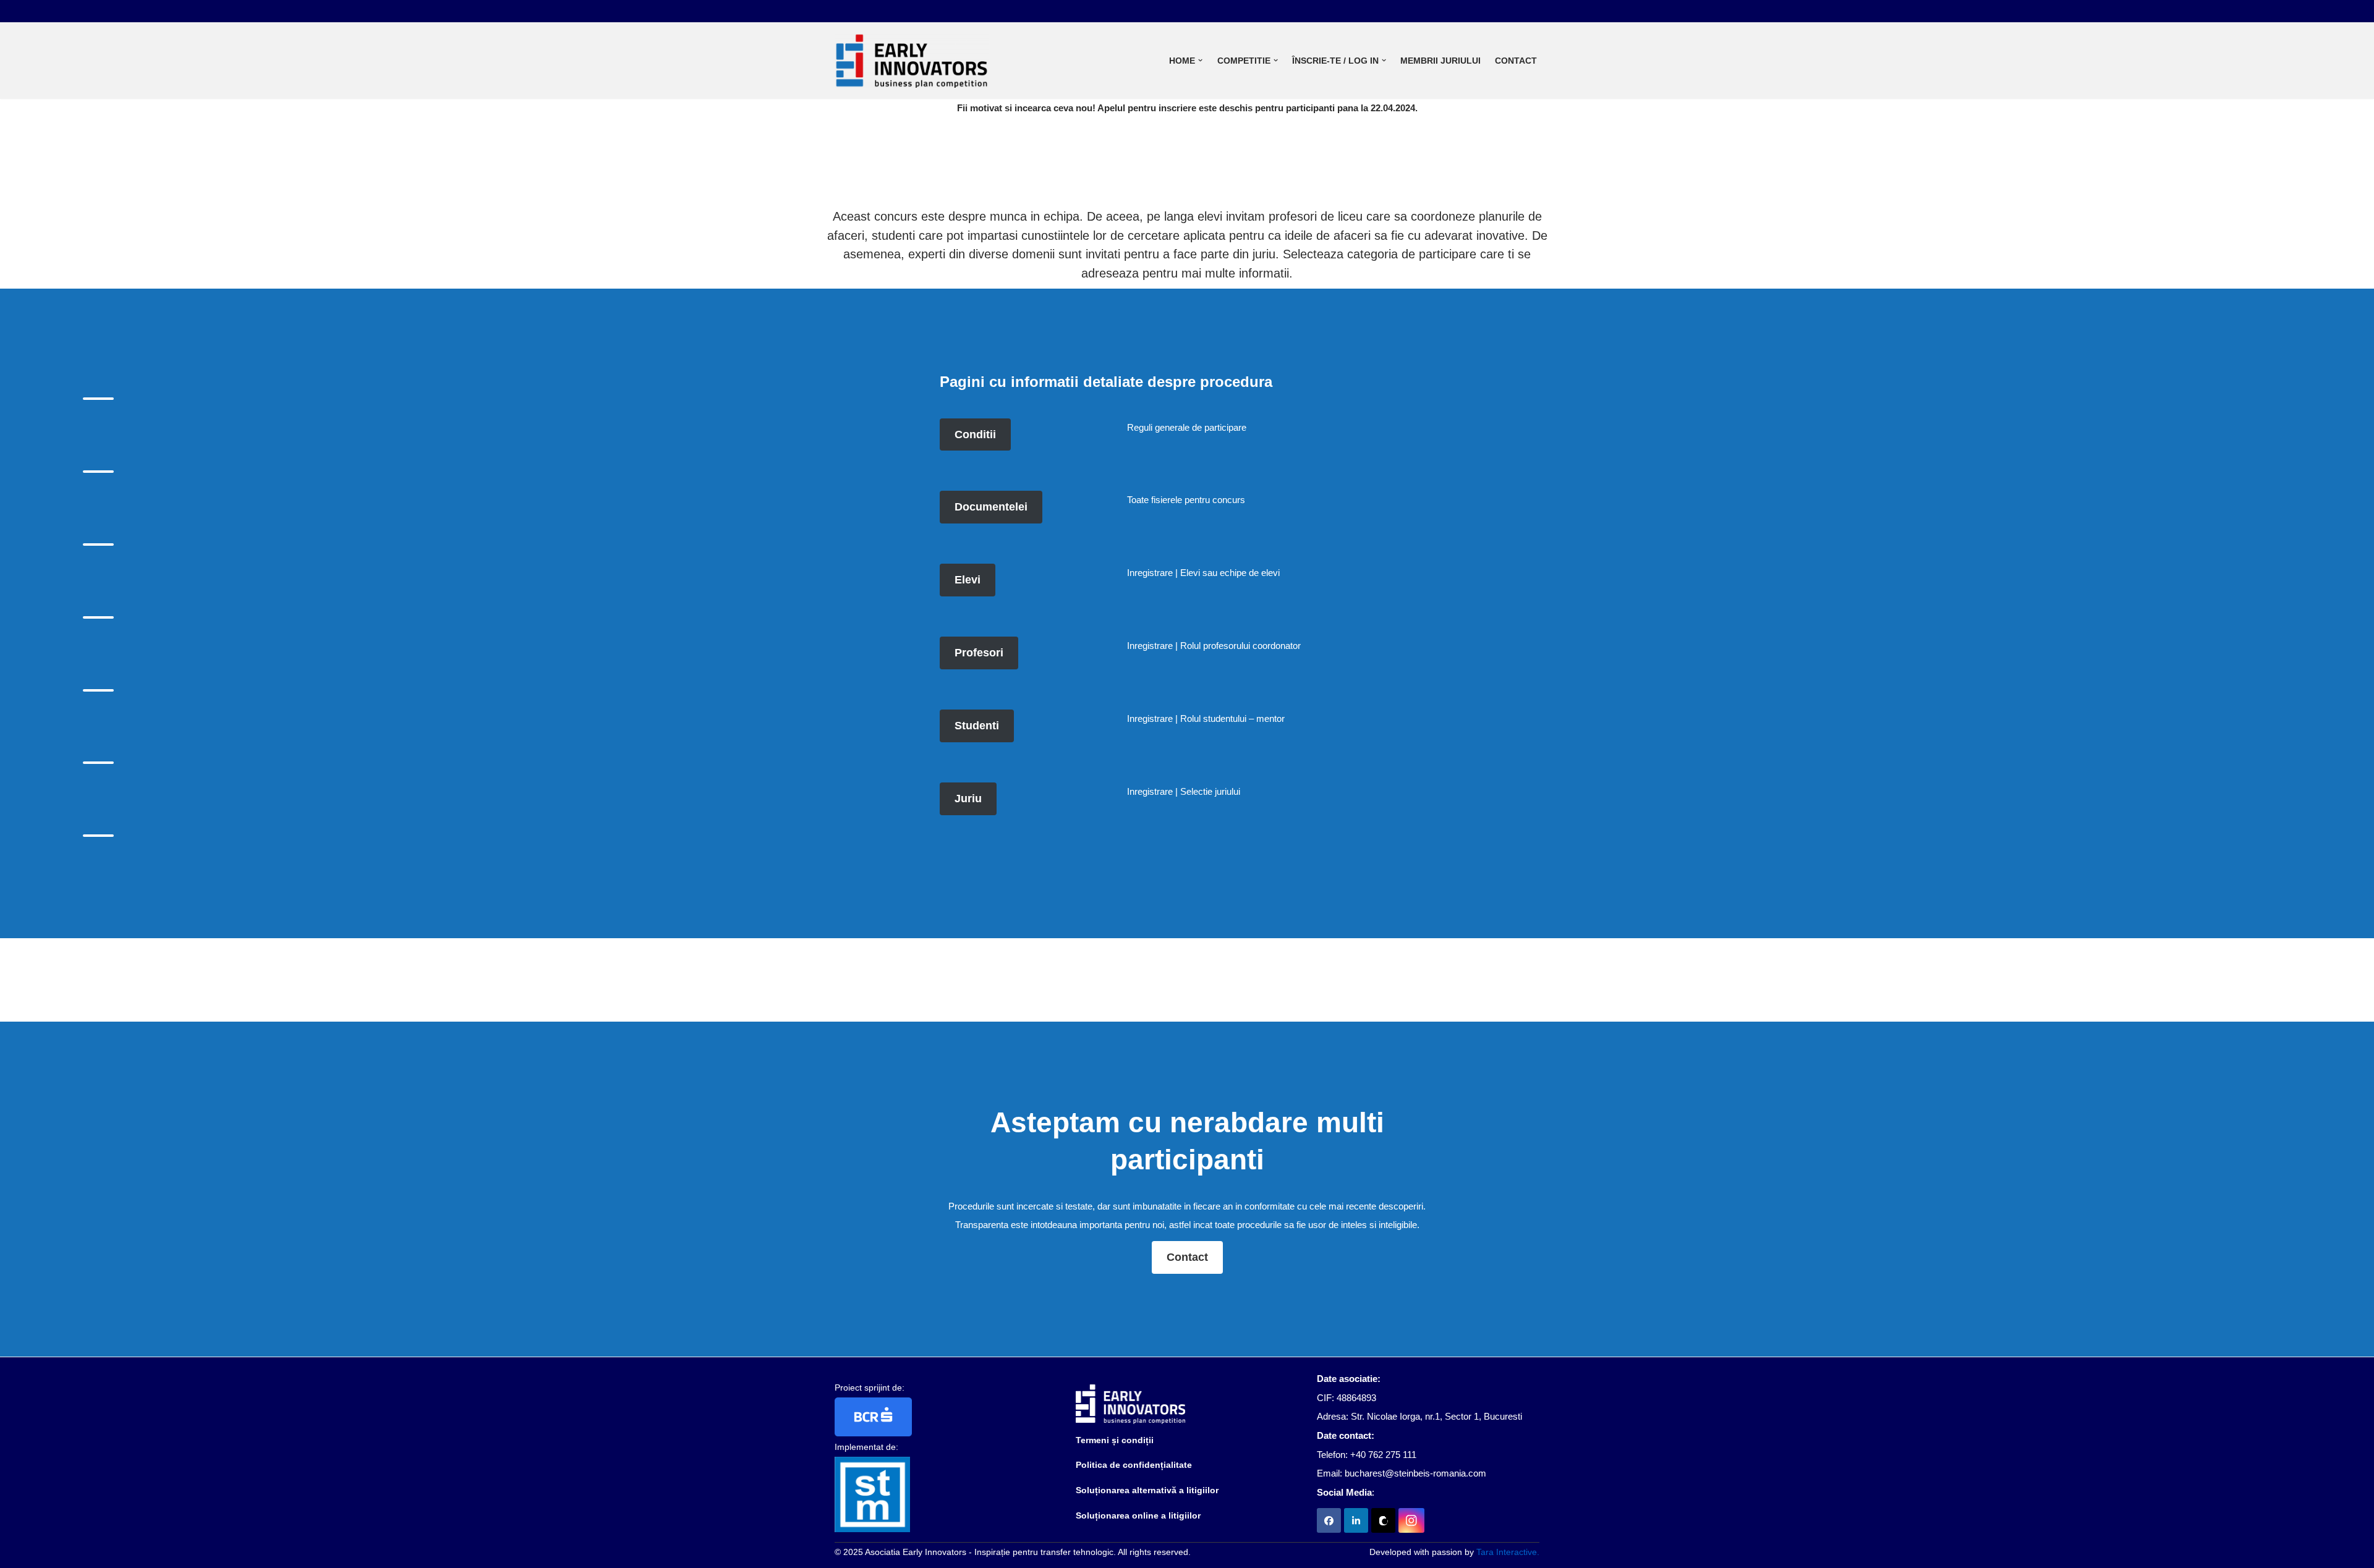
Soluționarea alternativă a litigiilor (1147, 1490)
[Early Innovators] (912, 61)
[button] (1200, 60)
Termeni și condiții (1115, 1440)
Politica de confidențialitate (1134, 1465)
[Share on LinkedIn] (1356, 1520)
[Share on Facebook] (1329, 1520)
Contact (1516, 61)
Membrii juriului (1440, 61)
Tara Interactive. (1508, 1552)
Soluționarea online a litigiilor (1138, 1515)
